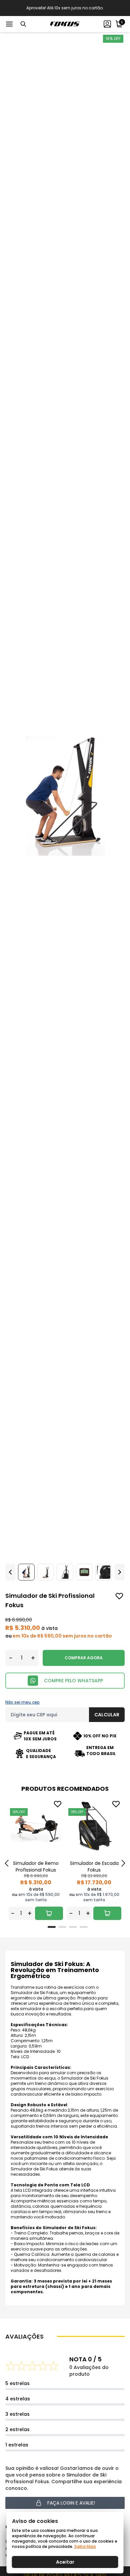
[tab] (52, 1927)
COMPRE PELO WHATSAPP (73, 1681)
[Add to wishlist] (119, 1596)
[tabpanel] (36, 1859)
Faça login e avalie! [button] (71, 2503)
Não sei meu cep (22, 1702)
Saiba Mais (85, 2546)
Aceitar (65, 2562)
